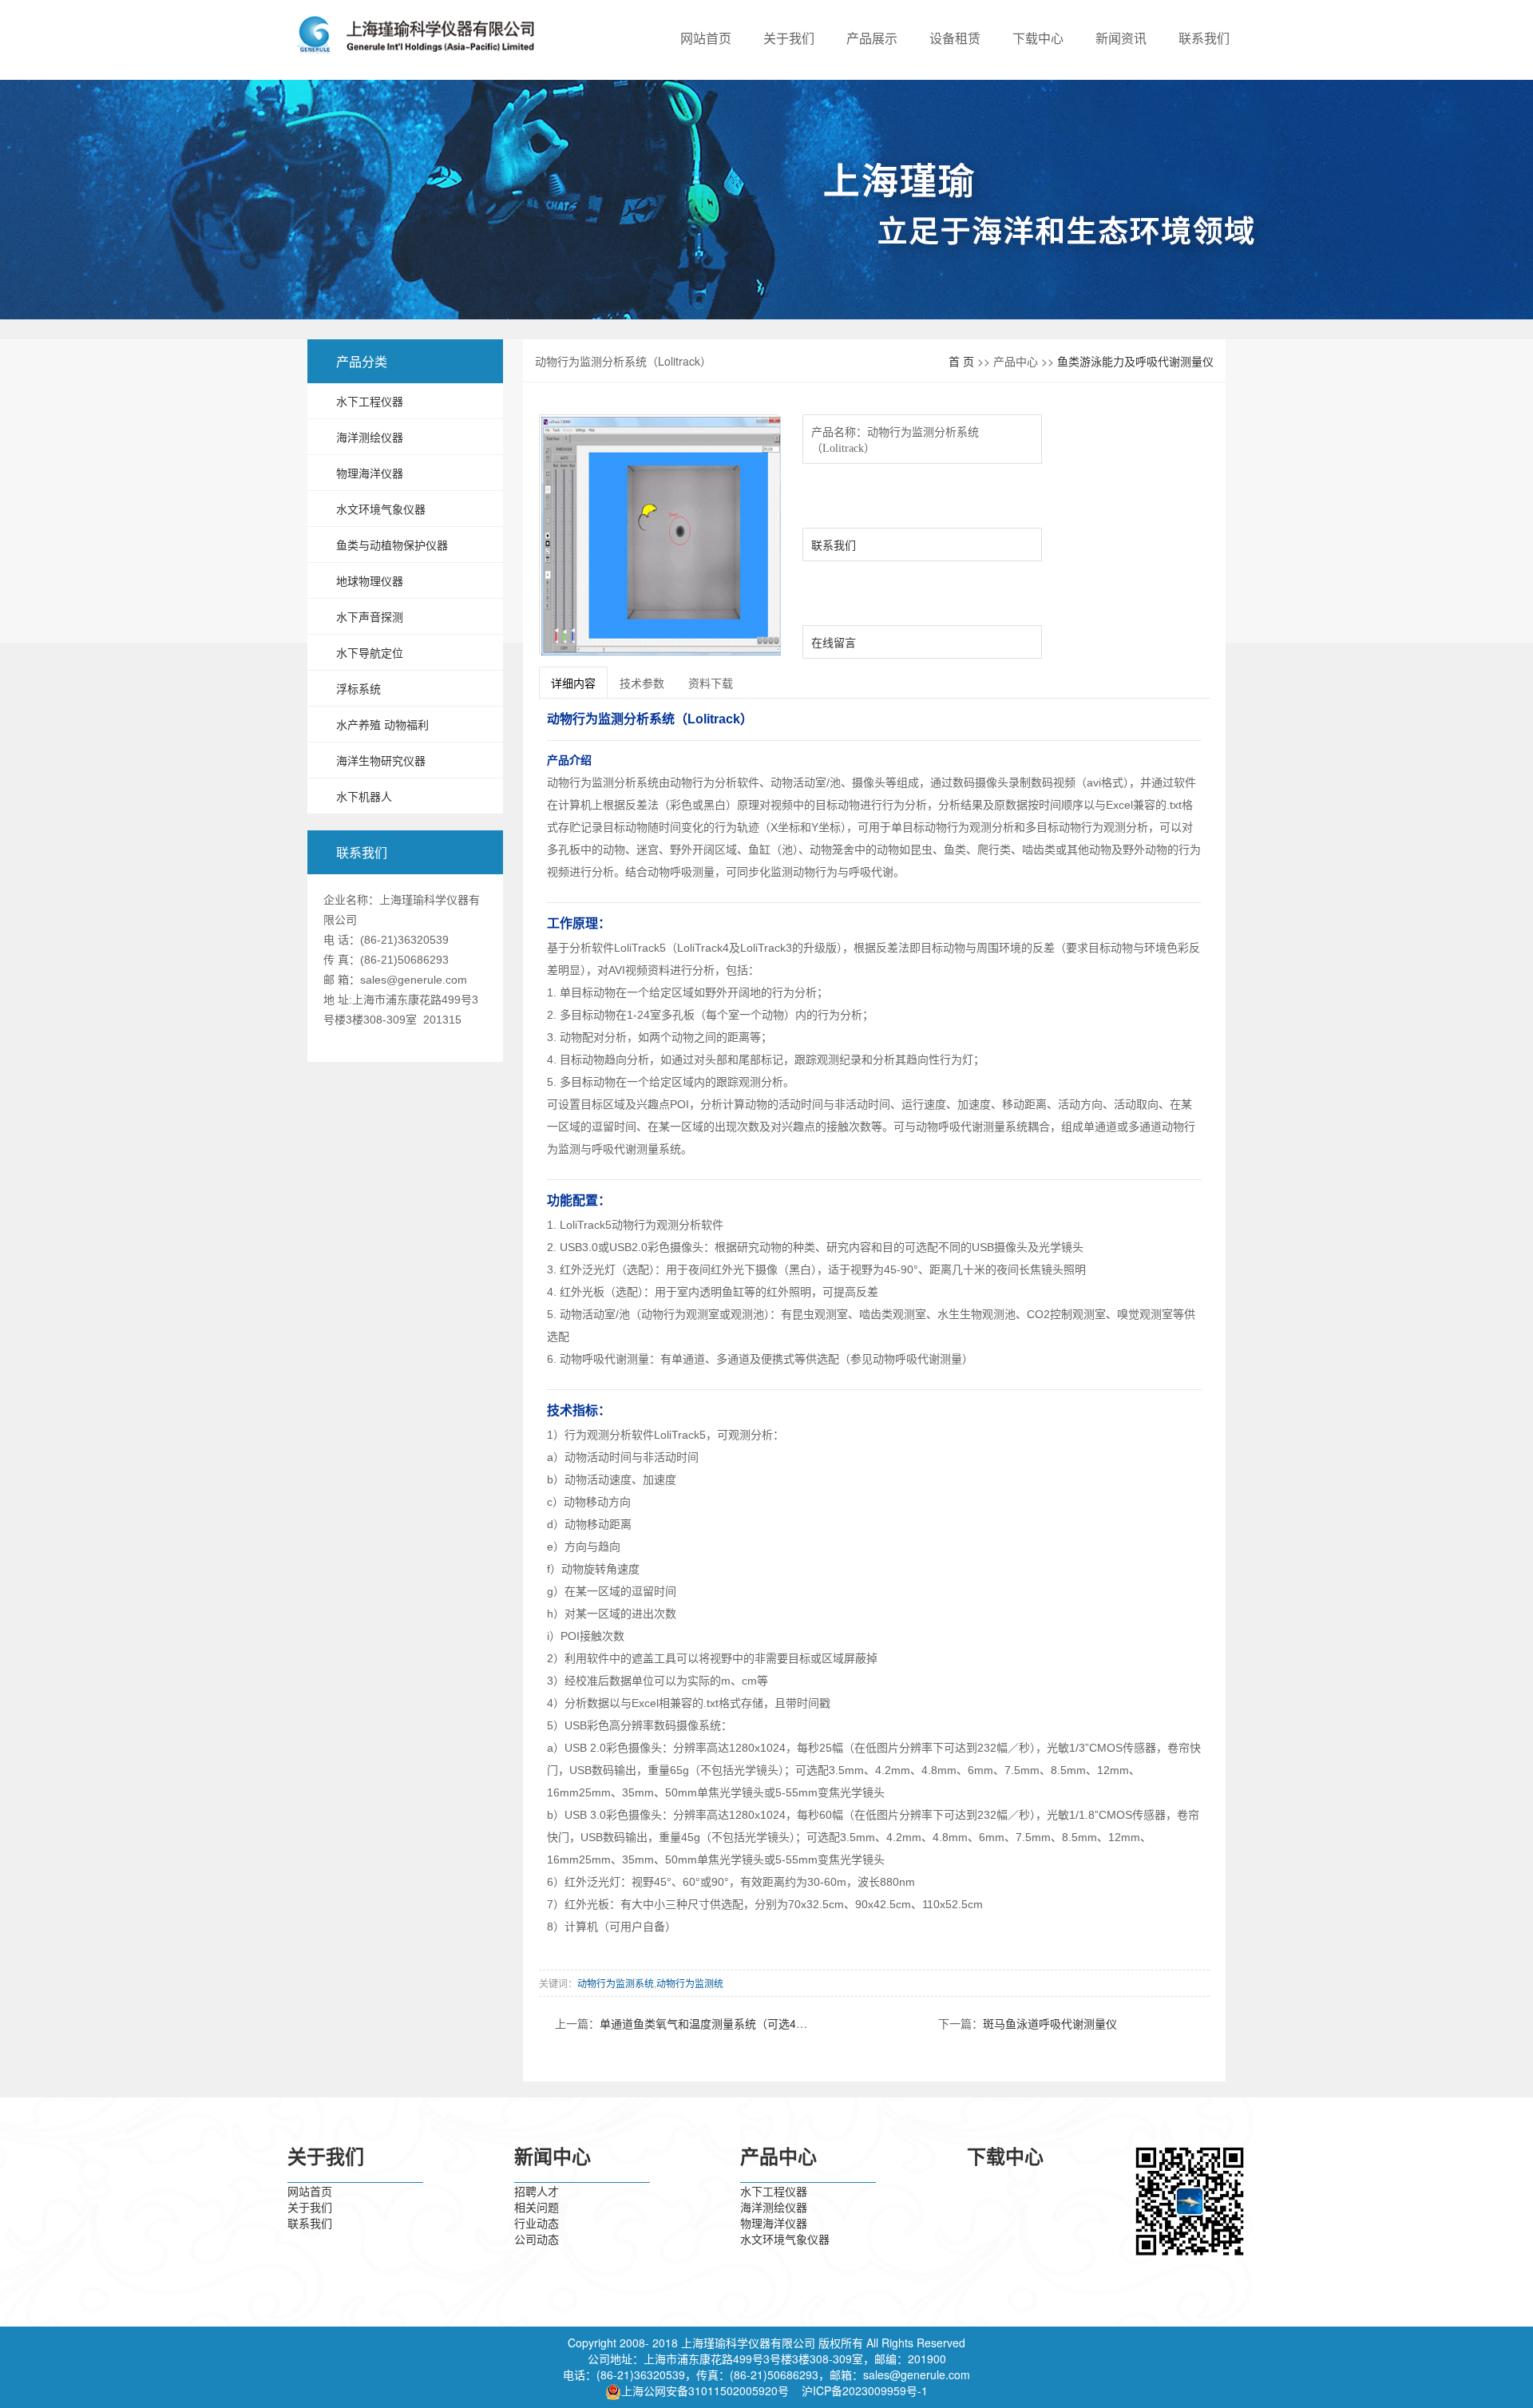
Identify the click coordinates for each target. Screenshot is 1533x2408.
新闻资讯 (1121, 38)
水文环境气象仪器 (381, 509)
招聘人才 (537, 2191)
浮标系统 (358, 688)
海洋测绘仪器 (370, 437)
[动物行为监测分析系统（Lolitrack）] (661, 537)
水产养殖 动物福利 (382, 724)
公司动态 (537, 2239)
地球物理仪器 (370, 580)
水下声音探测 (370, 616)
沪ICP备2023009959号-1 (865, 2390)
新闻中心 (553, 2157)
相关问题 (537, 2207)
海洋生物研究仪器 (381, 760)
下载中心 (1038, 38)
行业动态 (537, 2223)
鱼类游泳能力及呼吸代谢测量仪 (1135, 361)
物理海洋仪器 (370, 473)
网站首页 (706, 38)
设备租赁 (955, 38)
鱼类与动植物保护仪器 (392, 545)
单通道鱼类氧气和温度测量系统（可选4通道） (715, 2023)
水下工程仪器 (370, 401)
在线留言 (834, 642)
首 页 (961, 361)
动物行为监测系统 (616, 1983)
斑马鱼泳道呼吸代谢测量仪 (1050, 2023)
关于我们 (789, 38)
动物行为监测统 (690, 1983)
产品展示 (872, 38)
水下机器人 (364, 796)
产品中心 (778, 2157)
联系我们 (1204, 38)
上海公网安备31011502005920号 (705, 2390)
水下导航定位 (370, 652)
